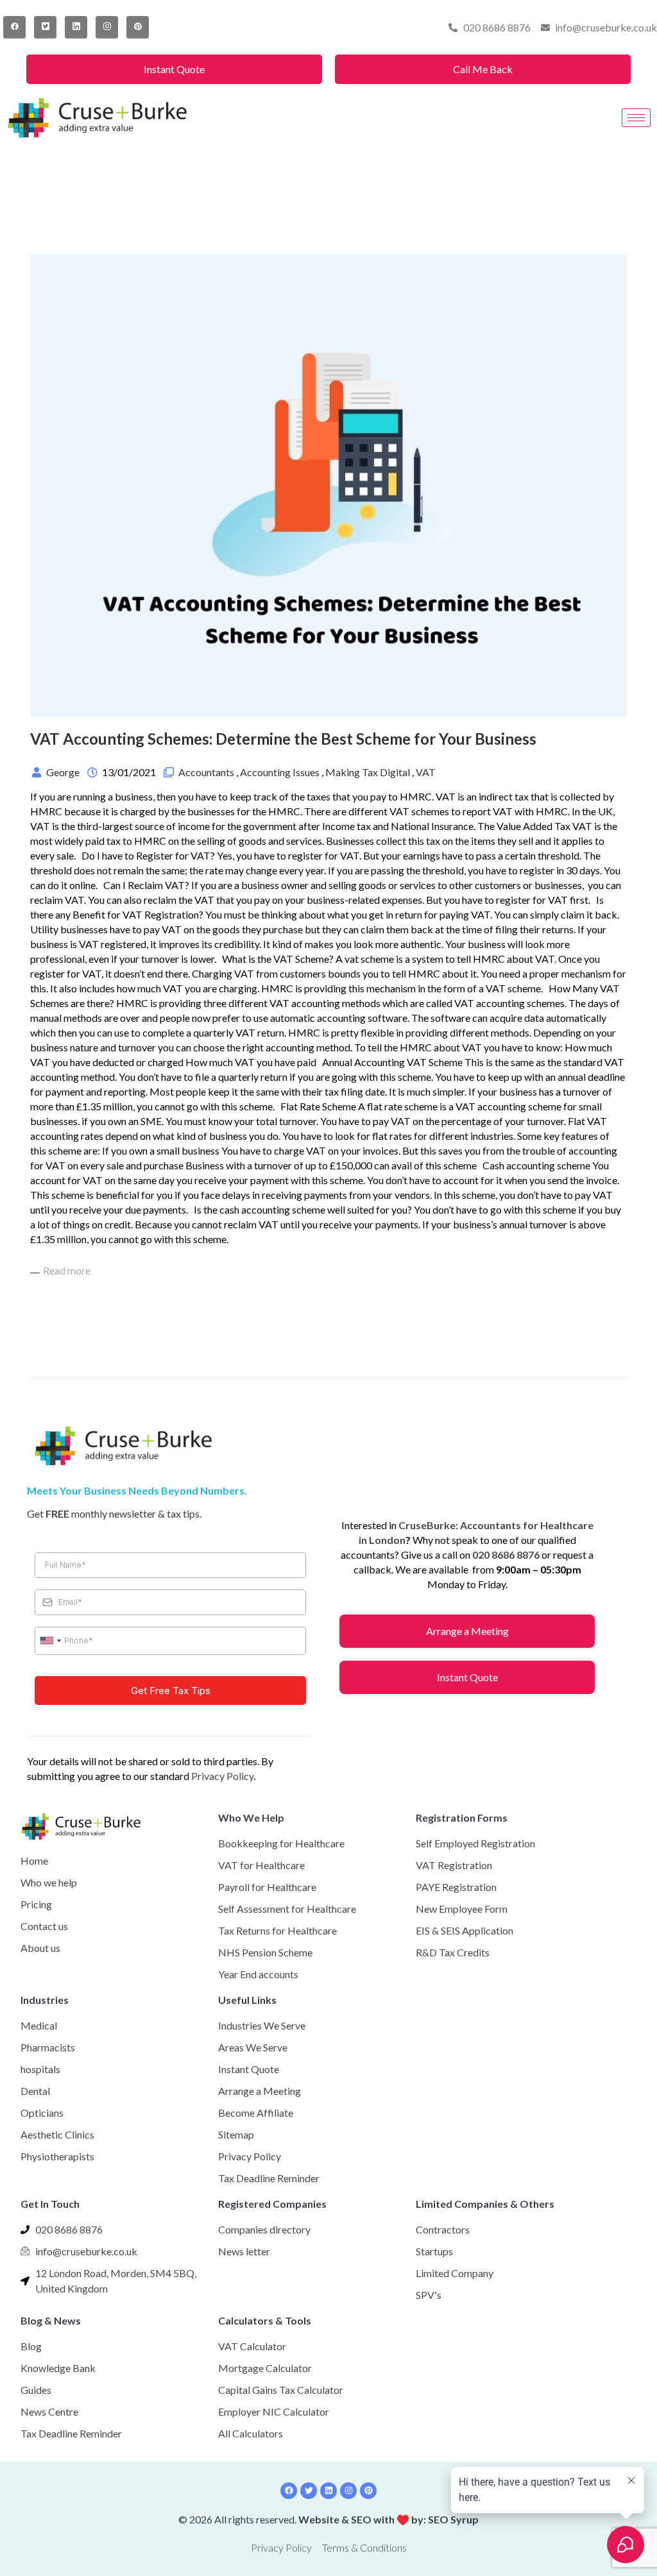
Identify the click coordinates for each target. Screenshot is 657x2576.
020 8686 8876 (506, 1555)
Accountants (206, 772)
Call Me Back (483, 69)
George (63, 772)
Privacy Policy (222, 1776)
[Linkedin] (328, 2491)
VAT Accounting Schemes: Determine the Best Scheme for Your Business (283, 739)
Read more (67, 1270)
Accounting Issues (280, 772)
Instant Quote (174, 69)
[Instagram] (107, 27)
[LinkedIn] (76, 27)
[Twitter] (45, 27)
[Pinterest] (138, 27)
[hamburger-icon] (636, 118)
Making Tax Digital (368, 772)
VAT (426, 772)
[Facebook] (14, 27)
